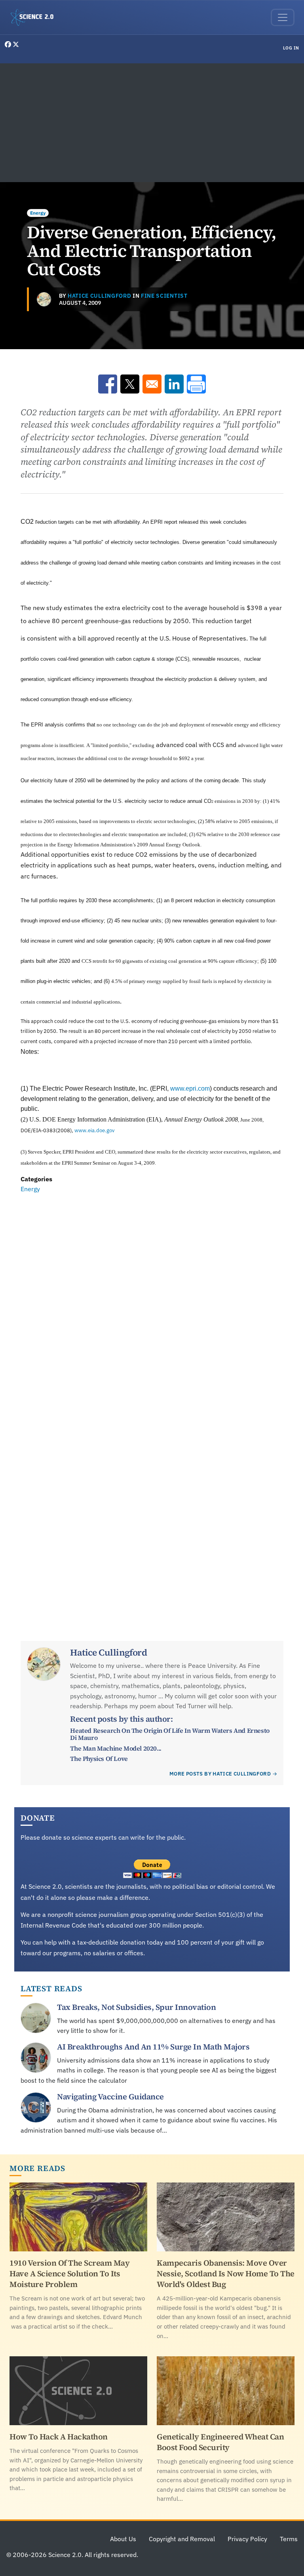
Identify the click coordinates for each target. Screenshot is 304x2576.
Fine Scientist (164, 296)
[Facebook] (9, 44)
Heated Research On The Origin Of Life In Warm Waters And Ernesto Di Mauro (170, 1734)
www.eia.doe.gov (94, 1130)
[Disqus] (152, 1303)
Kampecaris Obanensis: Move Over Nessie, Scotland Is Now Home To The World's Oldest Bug (226, 2274)
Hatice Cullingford (99, 296)
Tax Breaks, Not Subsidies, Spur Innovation (136, 2007)
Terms (289, 2539)
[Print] (196, 384)
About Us (123, 2539)
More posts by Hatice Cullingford (220, 1774)
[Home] (35, 17)
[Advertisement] (152, 123)
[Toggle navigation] (283, 17)
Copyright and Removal (182, 2539)
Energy (38, 213)
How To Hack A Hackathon (59, 2437)
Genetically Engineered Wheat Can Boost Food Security (220, 2442)
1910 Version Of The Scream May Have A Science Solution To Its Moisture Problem (69, 2274)
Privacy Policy (247, 2539)
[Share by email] (152, 384)
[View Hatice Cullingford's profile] (44, 299)
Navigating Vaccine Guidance (110, 2097)
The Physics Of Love (99, 1759)
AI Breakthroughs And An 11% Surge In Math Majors (153, 2047)
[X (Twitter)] (16, 44)
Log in (291, 48)
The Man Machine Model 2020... (116, 1748)
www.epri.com (190, 1088)
